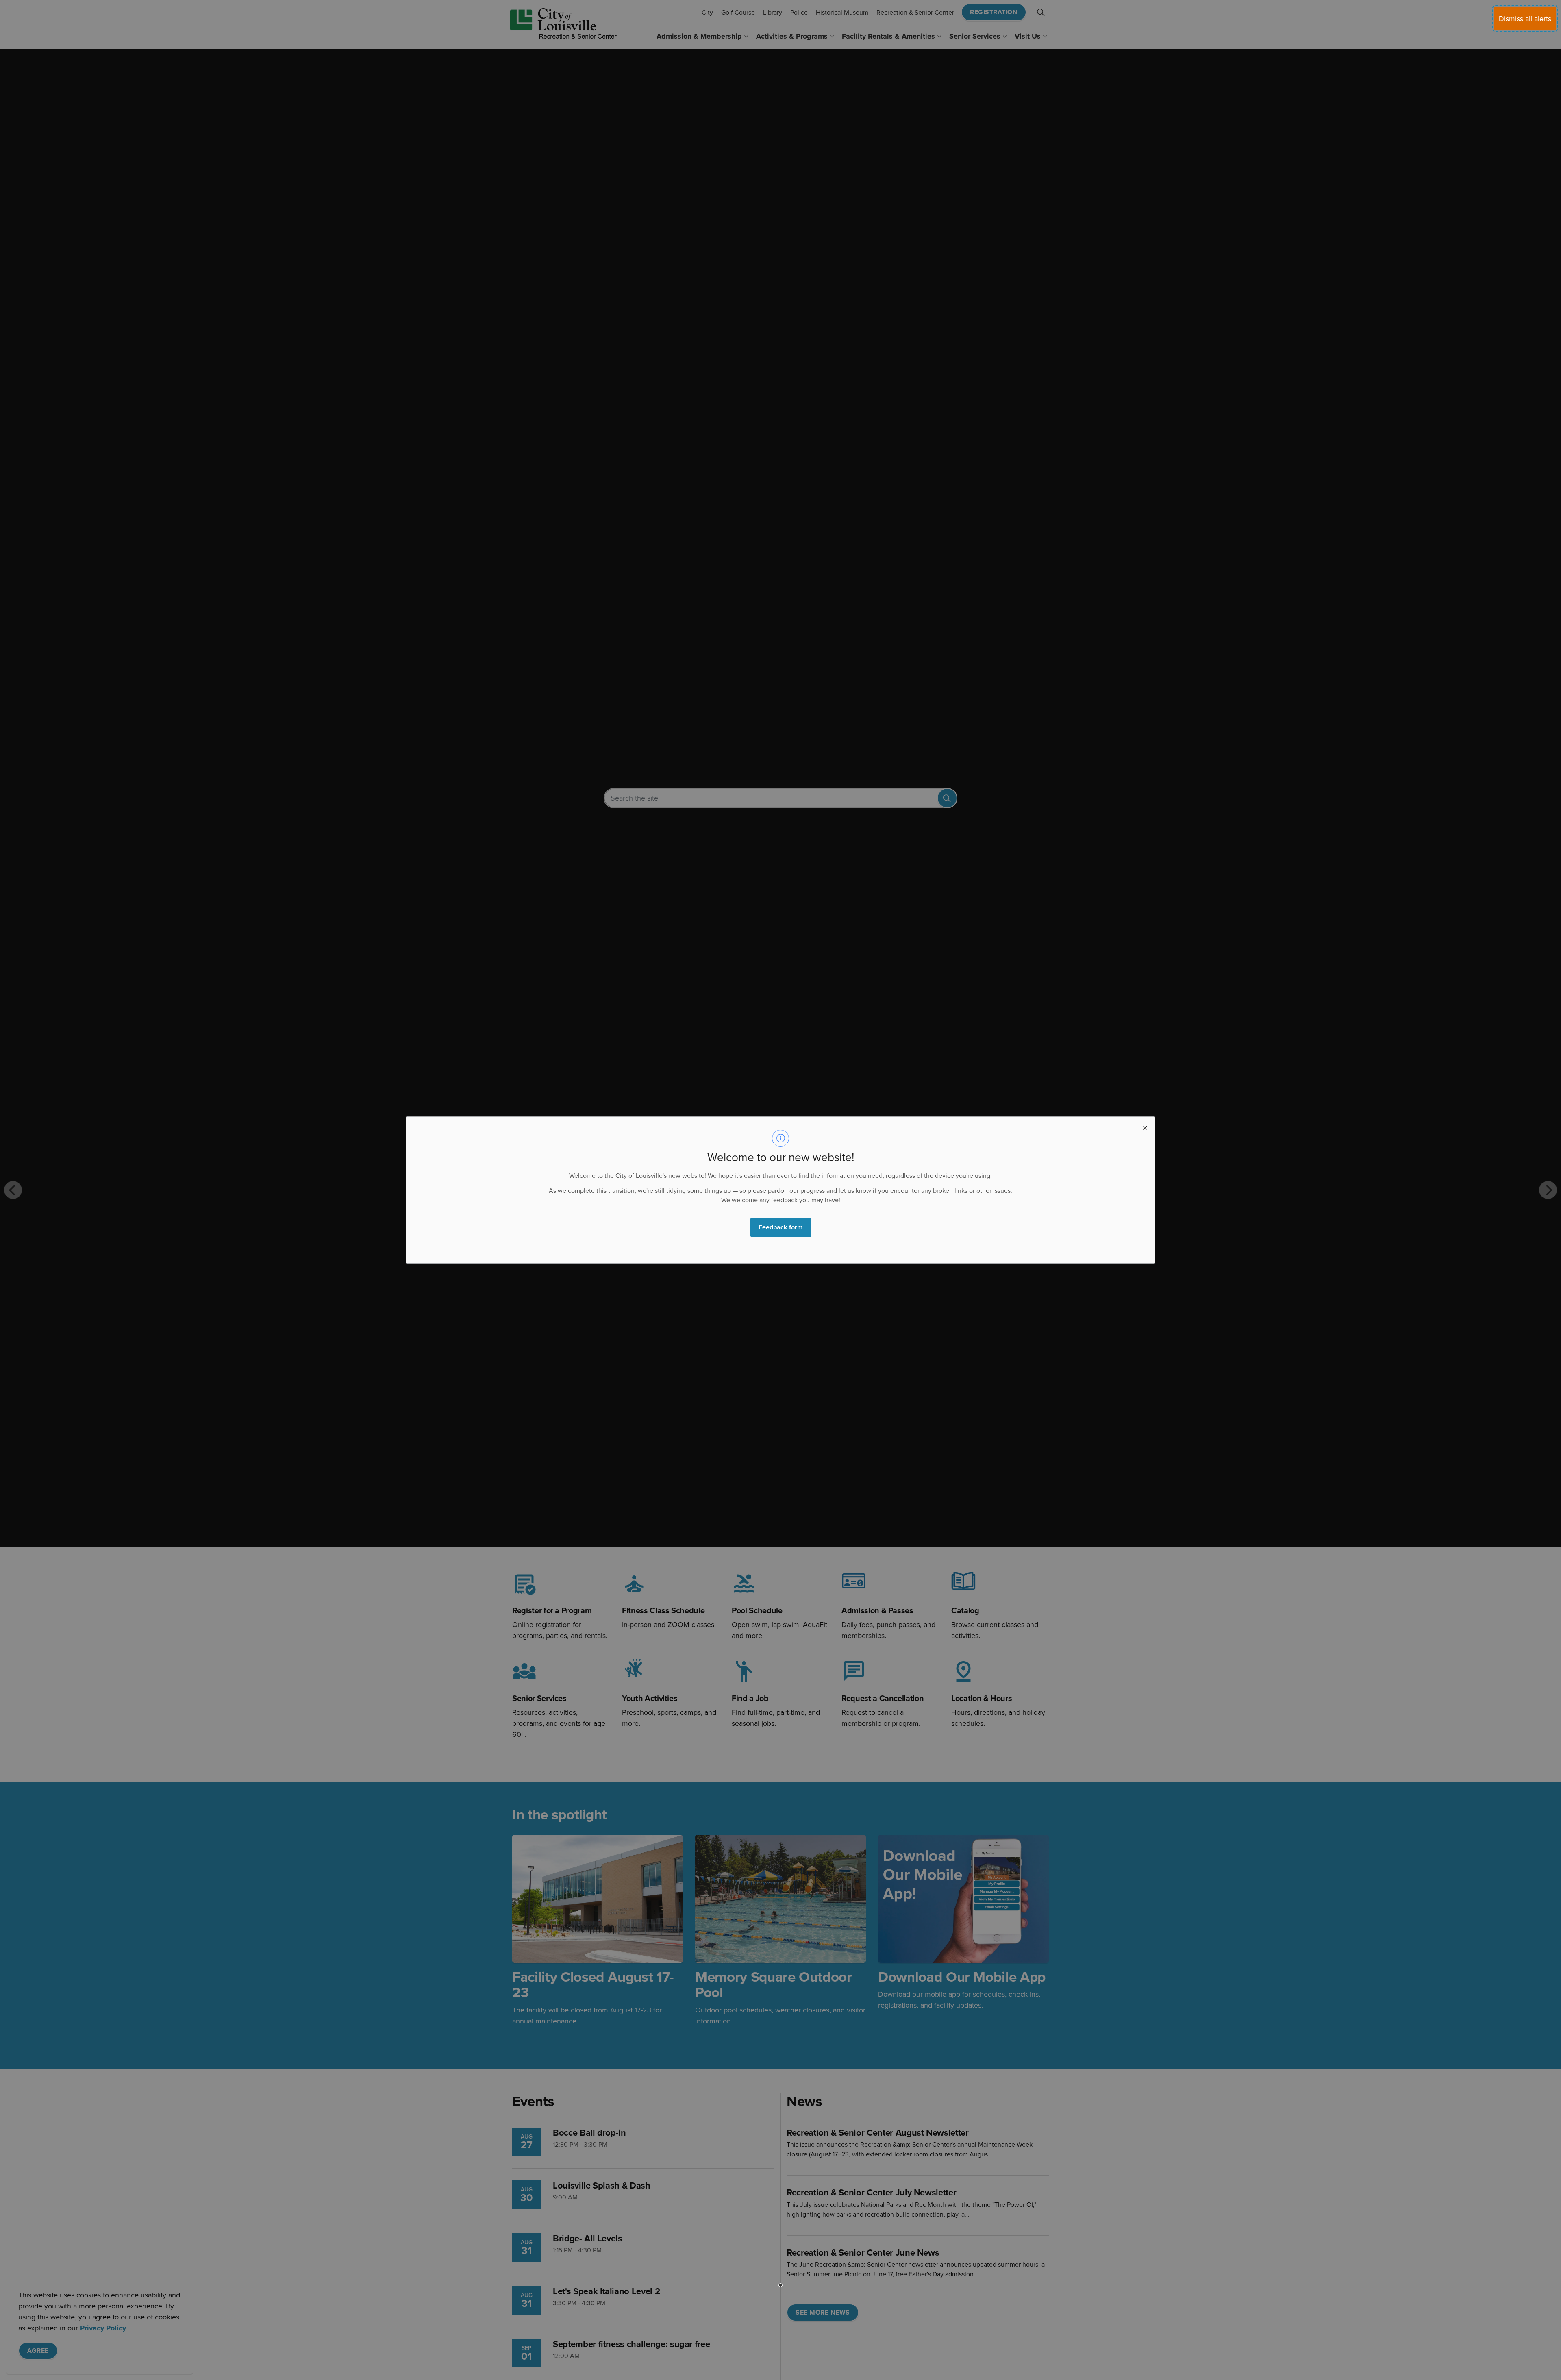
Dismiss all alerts (1525, 18)
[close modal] (1145, 1127)
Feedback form (781, 1227)
